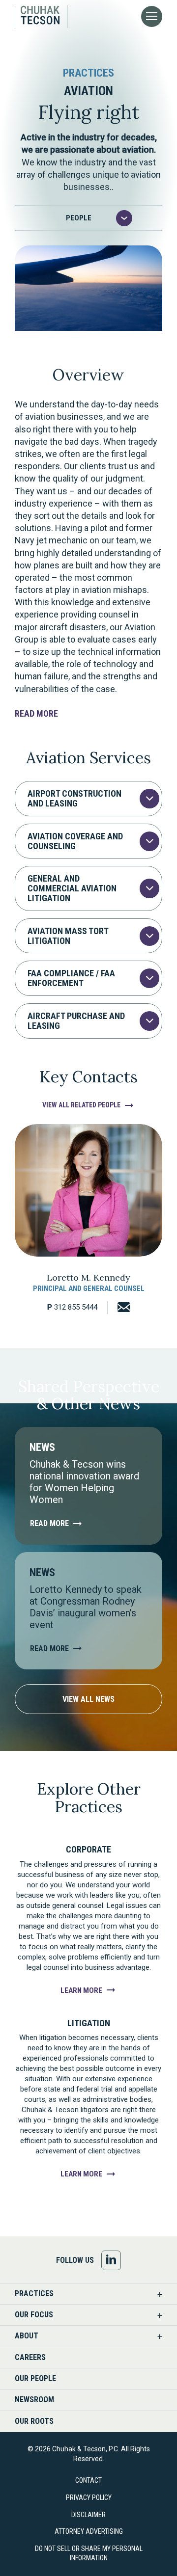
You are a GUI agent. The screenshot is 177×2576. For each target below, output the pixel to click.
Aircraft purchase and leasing (76, 1021)
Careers (30, 2357)
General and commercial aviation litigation (72, 888)
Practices (34, 2294)
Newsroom (34, 2400)
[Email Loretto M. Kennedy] (118, 1308)
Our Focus (34, 2315)
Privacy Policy (89, 2497)
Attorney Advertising (89, 2531)
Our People (35, 2378)
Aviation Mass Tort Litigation (68, 936)
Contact (88, 2480)
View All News (88, 1699)
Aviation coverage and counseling (75, 841)
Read (36, 713)
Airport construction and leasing (74, 798)
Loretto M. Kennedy (88, 1277)
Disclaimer (88, 2515)
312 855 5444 (72, 1307)
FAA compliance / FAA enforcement (71, 978)
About (27, 2336)
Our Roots (34, 2421)
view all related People (81, 1105)
